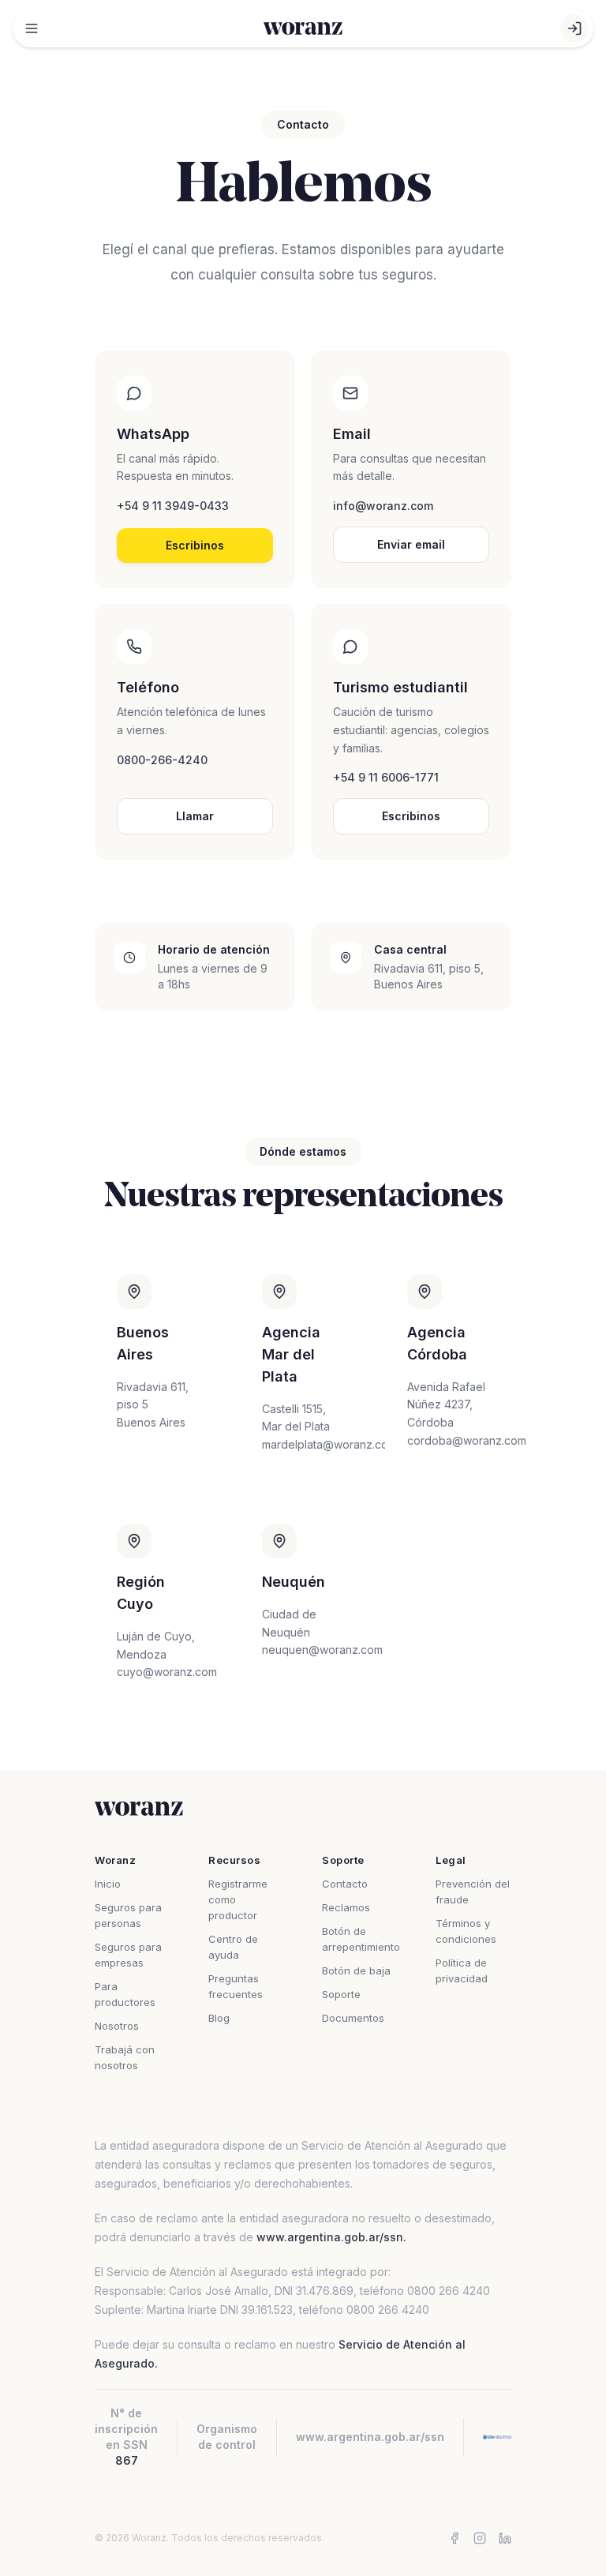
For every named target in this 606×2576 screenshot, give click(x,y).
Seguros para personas (128, 1915)
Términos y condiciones (466, 1931)
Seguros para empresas (128, 1955)
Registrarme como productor (238, 1899)
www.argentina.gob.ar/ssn (370, 2437)
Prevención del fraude (473, 1892)
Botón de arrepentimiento (360, 1939)
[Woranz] (303, 28)
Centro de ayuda (233, 1947)
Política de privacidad (462, 1970)
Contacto (345, 1884)
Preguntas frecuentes (236, 1986)
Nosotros (117, 2026)
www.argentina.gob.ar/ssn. (331, 2237)
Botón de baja (356, 1970)
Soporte (341, 1994)
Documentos (353, 2018)
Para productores (125, 1994)
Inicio (108, 1884)
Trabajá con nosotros (125, 2057)
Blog (219, 2018)
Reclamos (346, 1907)
